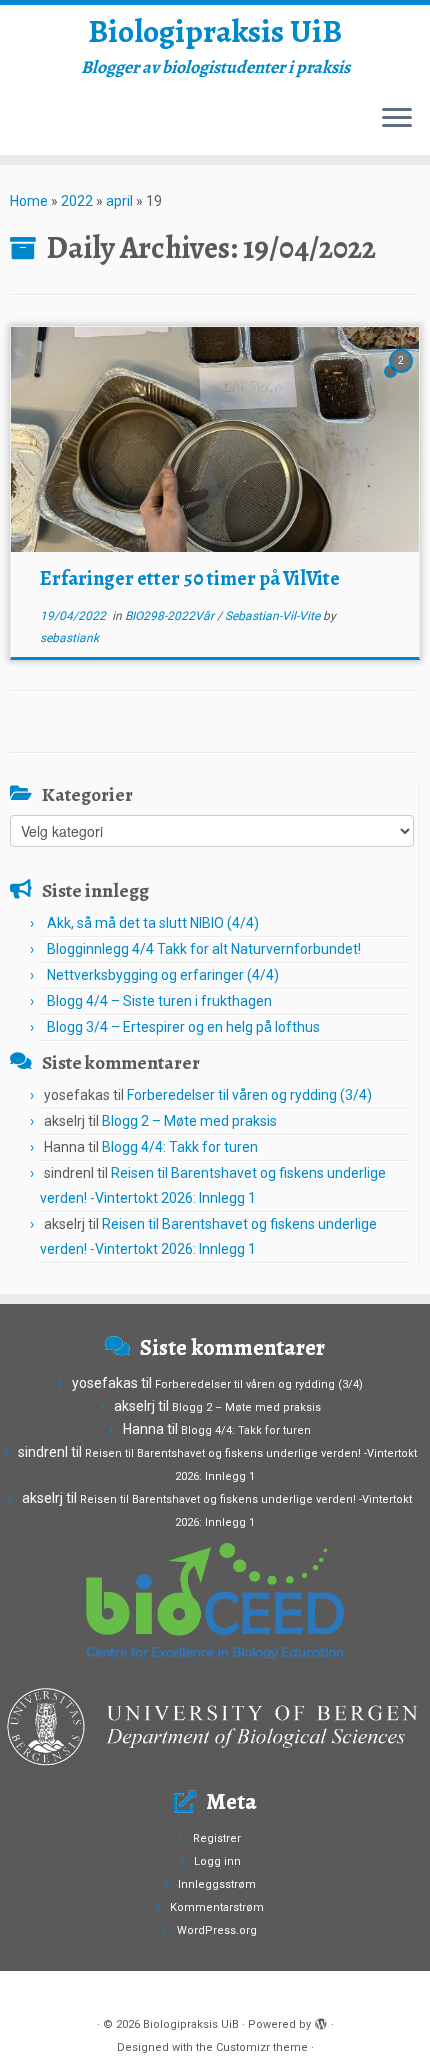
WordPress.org (217, 1930)
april (119, 201)
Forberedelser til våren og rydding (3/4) (249, 1095)
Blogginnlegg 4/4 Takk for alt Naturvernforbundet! (204, 949)
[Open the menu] (397, 119)
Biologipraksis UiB (215, 31)
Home (29, 201)
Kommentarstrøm (217, 1907)
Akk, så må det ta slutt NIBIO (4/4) (153, 923)
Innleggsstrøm (217, 1884)
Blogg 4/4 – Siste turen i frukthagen (159, 1001)
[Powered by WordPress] (321, 2021)
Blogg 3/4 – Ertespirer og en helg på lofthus (183, 1027)
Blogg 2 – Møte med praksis (189, 1121)
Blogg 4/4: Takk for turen (180, 1147)
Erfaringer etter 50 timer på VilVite (190, 578)
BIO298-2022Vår (171, 616)
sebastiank (69, 638)
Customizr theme (262, 2047)
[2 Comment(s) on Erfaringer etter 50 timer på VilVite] (403, 379)
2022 (77, 201)
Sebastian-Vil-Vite (274, 616)
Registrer (217, 1838)
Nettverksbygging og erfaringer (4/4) (163, 975)
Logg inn (217, 1861)
